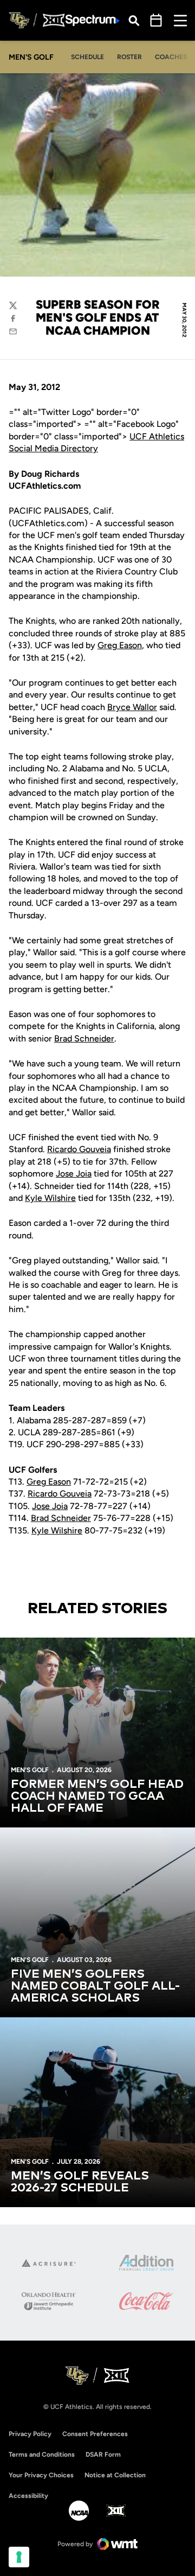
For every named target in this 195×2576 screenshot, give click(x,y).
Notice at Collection (115, 2475)
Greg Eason (120, 645)
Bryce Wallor (132, 707)
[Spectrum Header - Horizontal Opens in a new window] (93, 20)
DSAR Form (103, 2454)
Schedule (87, 57)
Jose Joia (74, 1174)
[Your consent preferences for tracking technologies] (19, 2557)
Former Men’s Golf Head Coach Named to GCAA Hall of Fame (97, 1797)
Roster (129, 57)
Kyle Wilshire (50, 1198)
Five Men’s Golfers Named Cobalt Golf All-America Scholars (95, 1986)
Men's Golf (30, 1770)
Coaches (171, 57)
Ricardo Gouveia (79, 1149)
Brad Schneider (84, 1038)
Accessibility (28, 2495)
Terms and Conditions (42, 2454)
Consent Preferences (95, 2434)
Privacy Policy (30, 2434)
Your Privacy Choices (41, 2475)
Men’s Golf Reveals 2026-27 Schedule (80, 2182)
